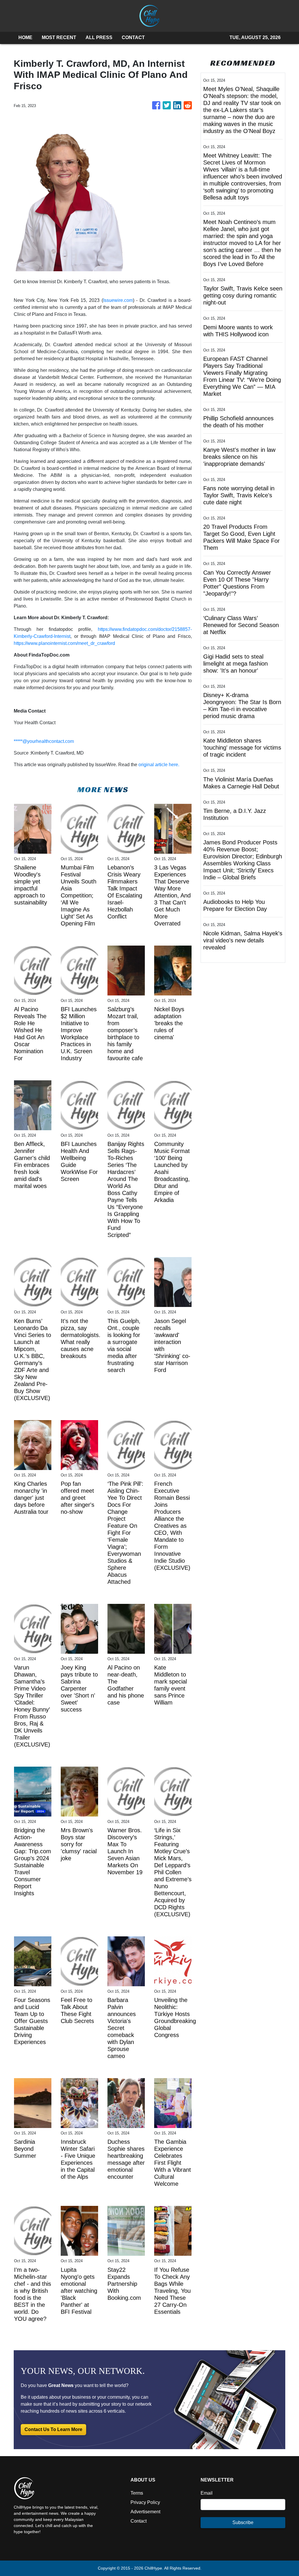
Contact (139, 2521)
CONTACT (133, 37)
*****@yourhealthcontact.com (44, 741)
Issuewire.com (118, 300)
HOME (25, 37)
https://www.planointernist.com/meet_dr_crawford (64, 643)
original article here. (159, 765)
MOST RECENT (59, 37)
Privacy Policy (145, 2502)
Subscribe (243, 2522)
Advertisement (145, 2512)
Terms (137, 2493)
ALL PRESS (99, 37)
